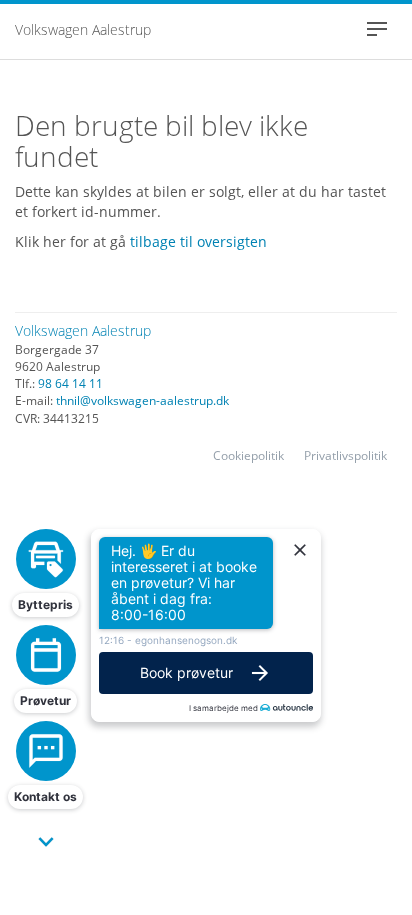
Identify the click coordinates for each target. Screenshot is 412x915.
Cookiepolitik (248, 455)
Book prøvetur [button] (186, 672)
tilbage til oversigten (198, 241)
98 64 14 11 (70, 383)
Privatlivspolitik (345, 455)
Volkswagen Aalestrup (83, 29)
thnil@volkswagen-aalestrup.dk (142, 400)
